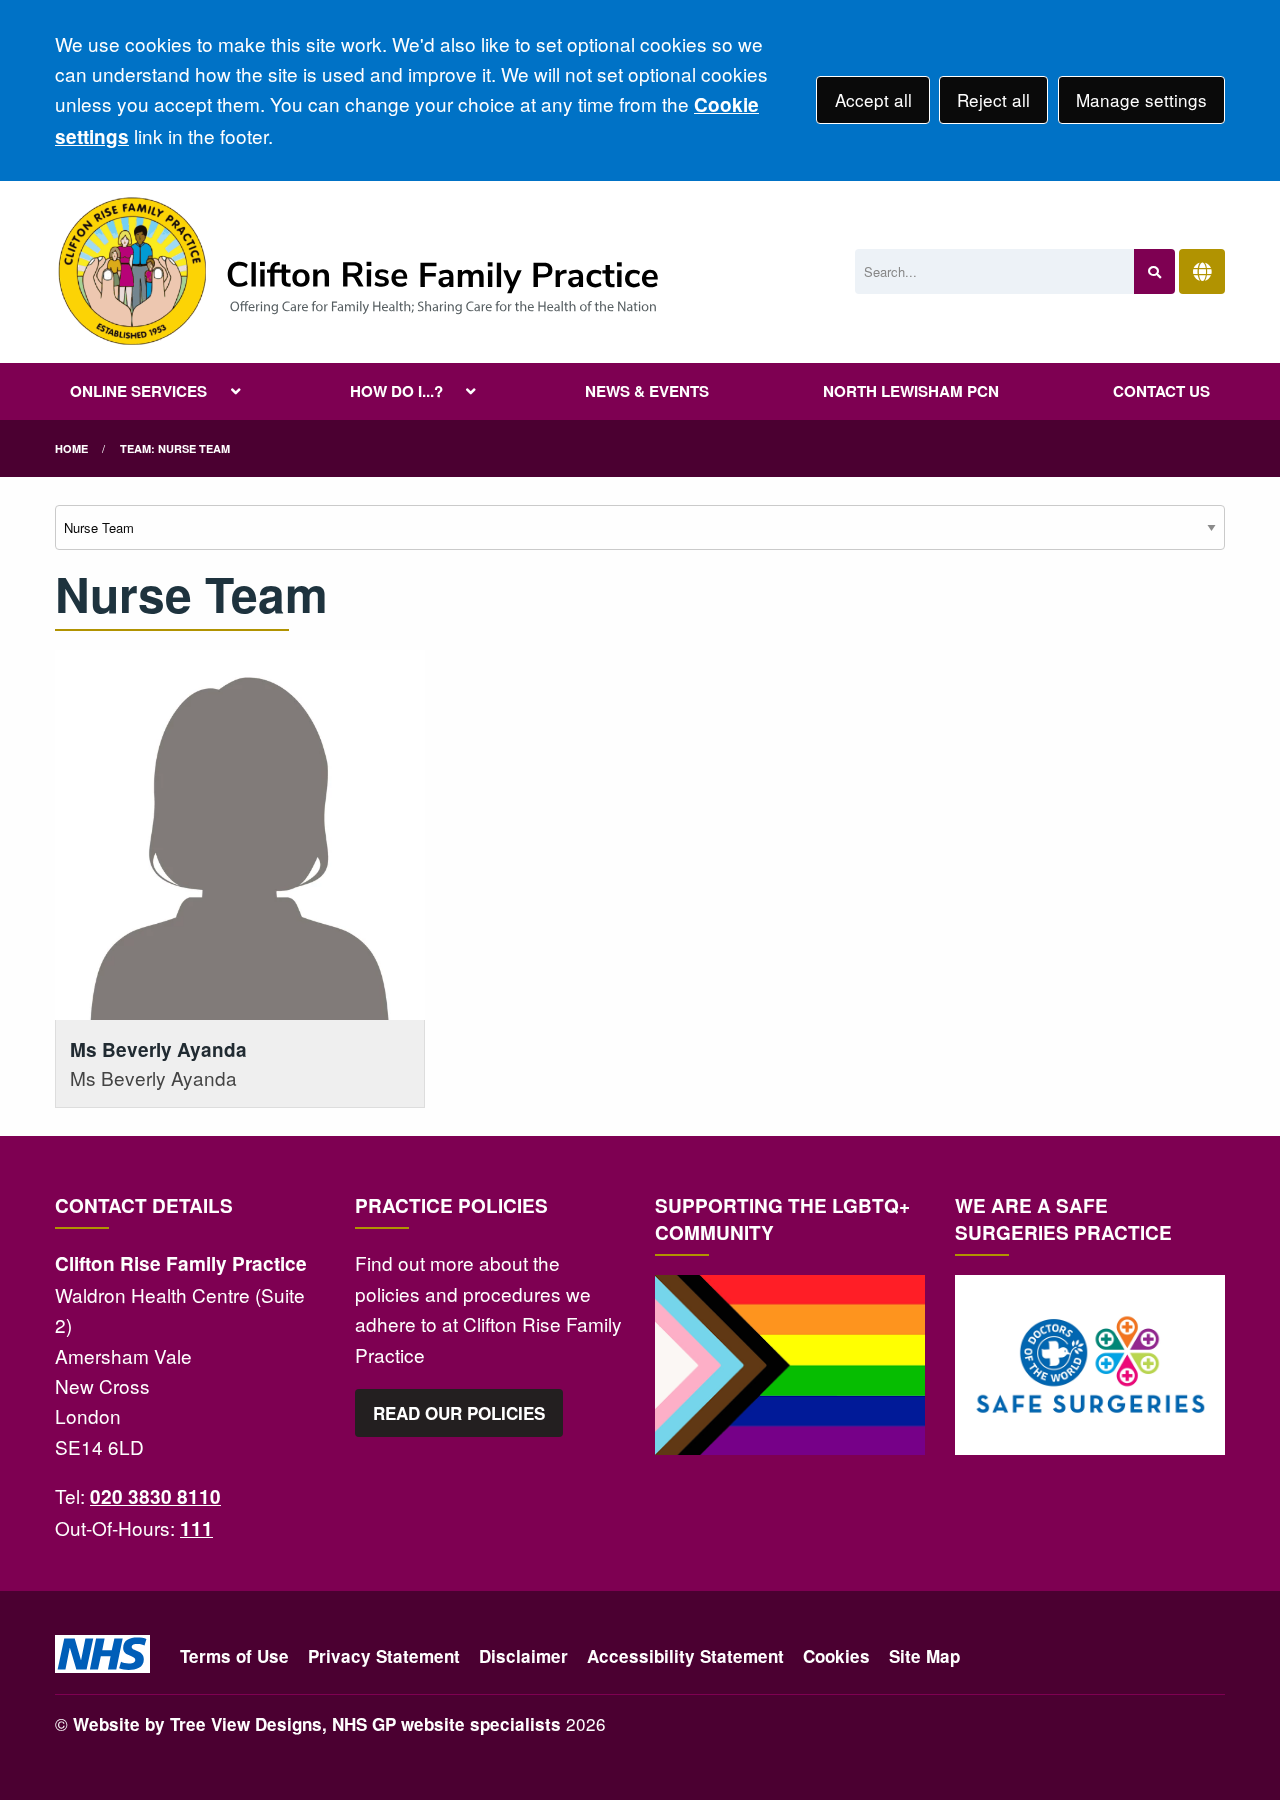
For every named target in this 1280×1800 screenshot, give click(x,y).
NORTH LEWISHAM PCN (911, 391)
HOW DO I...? (396, 391)
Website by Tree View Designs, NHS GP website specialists (317, 1724)
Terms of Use (234, 1656)
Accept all (873, 99)
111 (196, 1528)
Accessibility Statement (685, 1656)
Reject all (993, 99)
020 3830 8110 (155, 1496)
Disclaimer (523, 1656)
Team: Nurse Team (175, 448)
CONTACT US (1161, 391)
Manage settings (1141, 99)
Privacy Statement (384, 1656)
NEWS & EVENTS (647, 391)
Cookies (836, 1656)
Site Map (924, 1656)
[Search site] (1154, 271)
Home (71, 448)
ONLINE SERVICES (138, 391)
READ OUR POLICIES (459, 1413)
